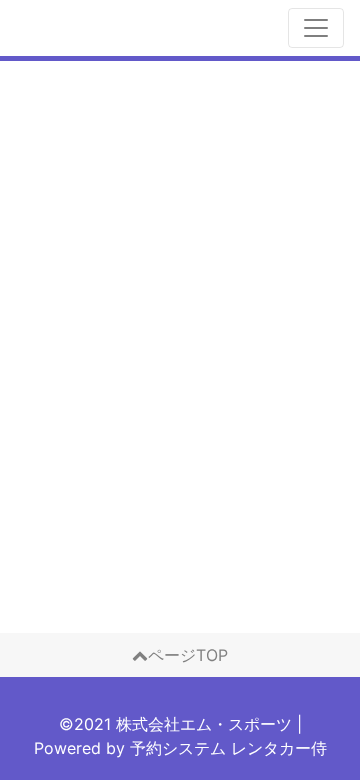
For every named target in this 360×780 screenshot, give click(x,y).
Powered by (180, 748)
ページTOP (188, 655)
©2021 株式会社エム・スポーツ (175, 724)
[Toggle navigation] (316, 28)
